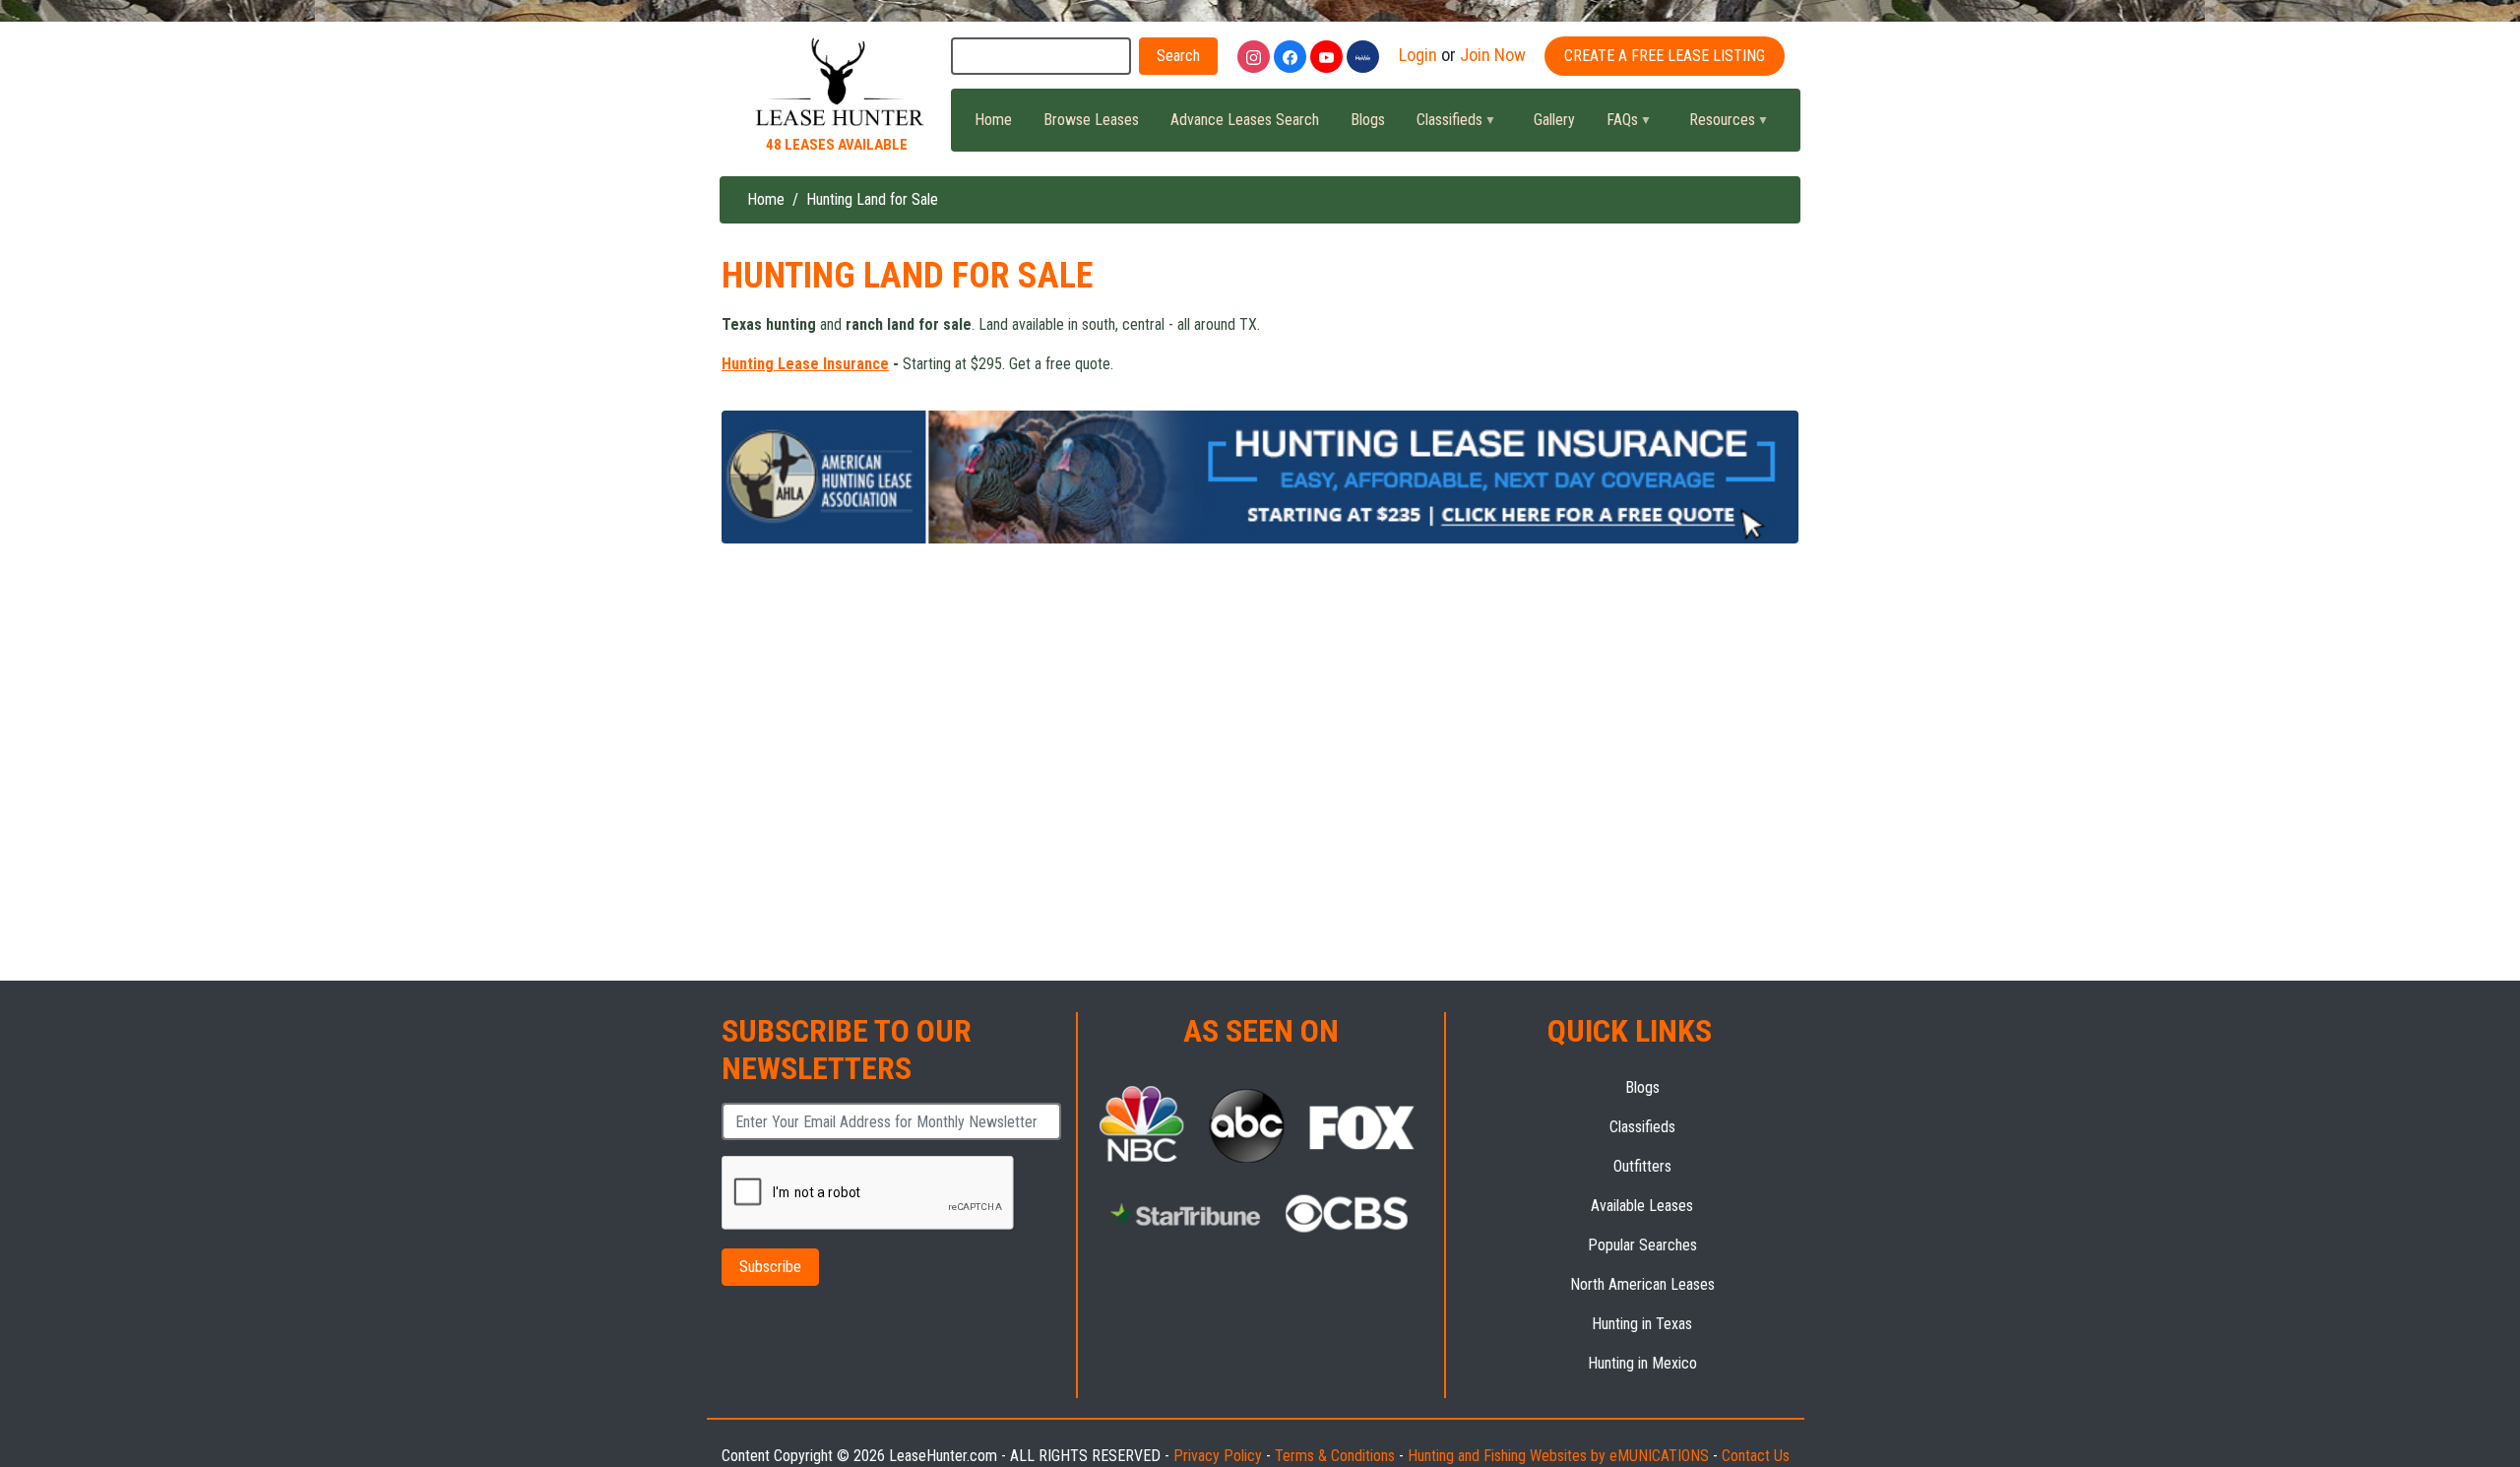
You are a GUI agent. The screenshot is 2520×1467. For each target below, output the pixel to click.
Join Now (1493, 55)
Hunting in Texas (1642, 1324)
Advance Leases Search (1245, 120)
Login (1418, 55)
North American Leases (1642, 1284)
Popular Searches (1642, 1245)
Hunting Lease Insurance (805, 364)
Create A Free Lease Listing (1665, 56)
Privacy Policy (1218, 1456)
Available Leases (1642, 1206)
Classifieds (1442, 125)
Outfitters (1642, 1166)
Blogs (1368, 120)
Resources (1714, 125)
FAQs (1614, 125)
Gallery (1554, 120)
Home (993, 120)
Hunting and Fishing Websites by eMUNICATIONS (1558, 1456)
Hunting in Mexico (1642, 1363)
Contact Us (1756, 1456)
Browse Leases (1091, 120)
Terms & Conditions (1335, 1456)
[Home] (837, 83)
